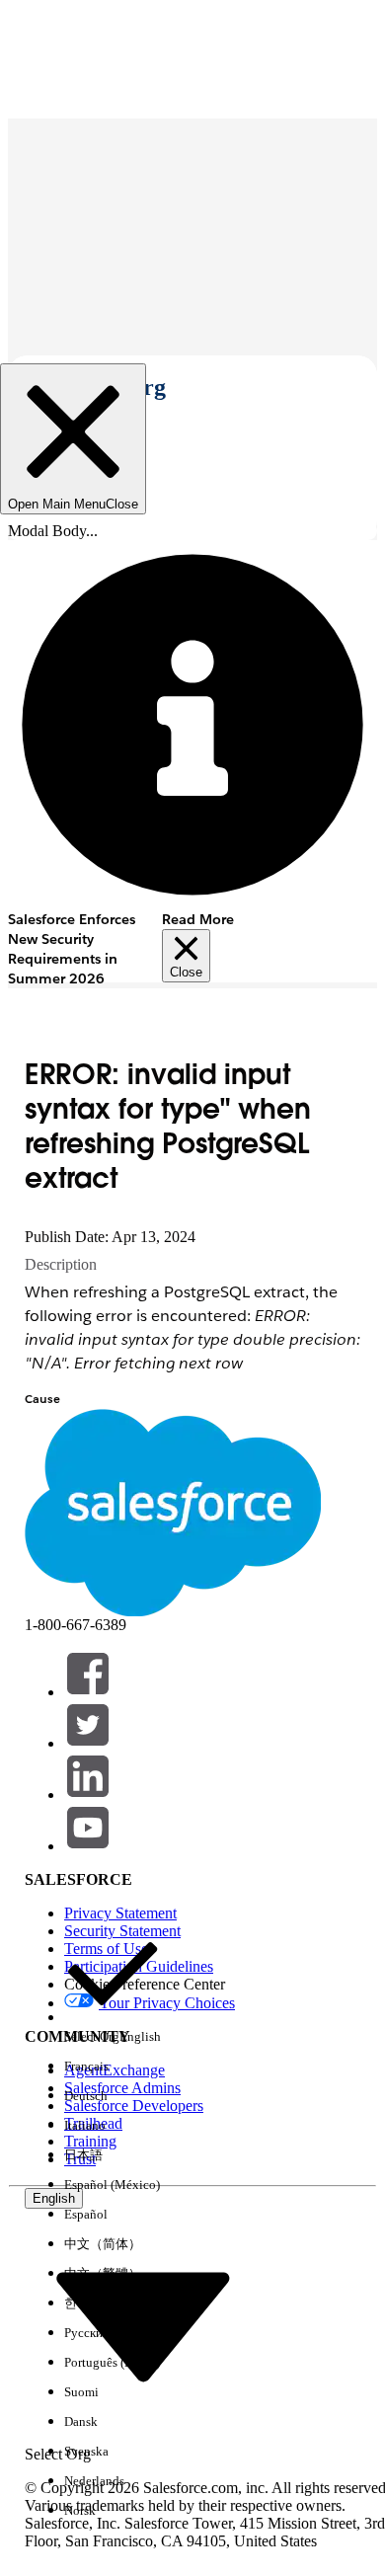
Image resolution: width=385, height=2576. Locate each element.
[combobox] (143, 2326)
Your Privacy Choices (167, 2003)
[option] (113, 1989)
